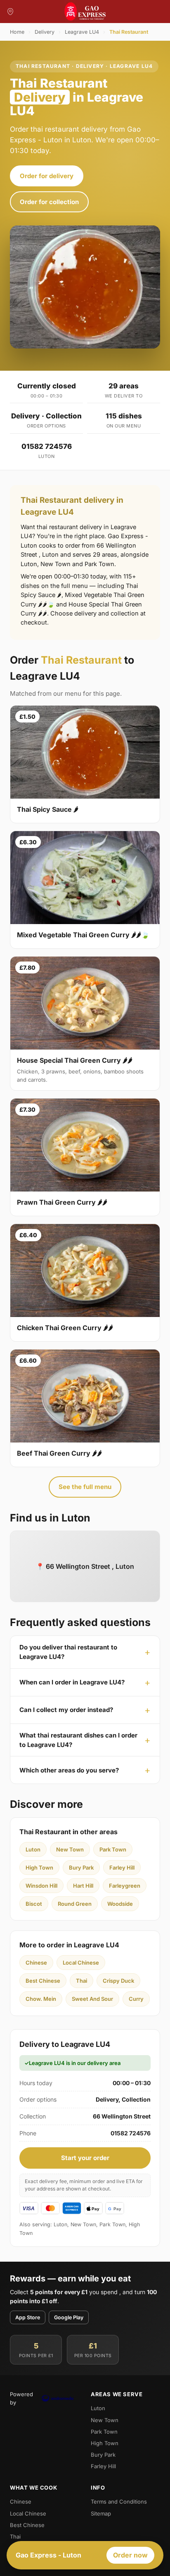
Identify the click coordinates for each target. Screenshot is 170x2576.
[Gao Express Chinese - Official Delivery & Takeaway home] (85, 12)
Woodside (120, 1904)
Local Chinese (81, 1963)
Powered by (21, 2398)
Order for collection (49, 202)
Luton (33, 1849)
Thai (81, 1981)
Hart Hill (83, 1886)
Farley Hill (122, 1868)
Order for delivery (47, 176)
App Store (28, 2317)
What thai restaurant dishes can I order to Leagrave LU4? (78, 1740)
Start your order (85, 2158)
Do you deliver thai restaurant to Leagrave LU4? (68, 1652)
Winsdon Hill (41, 1886)
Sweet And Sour (92, 1999)
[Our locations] (10, 12)
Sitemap (101, 2513)
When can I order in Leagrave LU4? (72, 1682)
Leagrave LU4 (82, 32)
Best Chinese (43, 1981)
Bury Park (81, 1868)
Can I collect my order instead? (66, 1710)
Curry (136, 1999)
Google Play (69, 2317)
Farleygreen (125, 1886)
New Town (70, 1849)
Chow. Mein (41, 1999)
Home (17, 32)
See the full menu (85, 1487)
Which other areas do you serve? (69, 1770)
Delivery (45, 32)
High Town (39, 1868)
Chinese (36, 1963)
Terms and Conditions (119, 2502)
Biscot (34, 1904)
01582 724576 (47, 446)
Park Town (113, 1849)
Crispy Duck (118, 1981)
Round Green (75, 1904)
